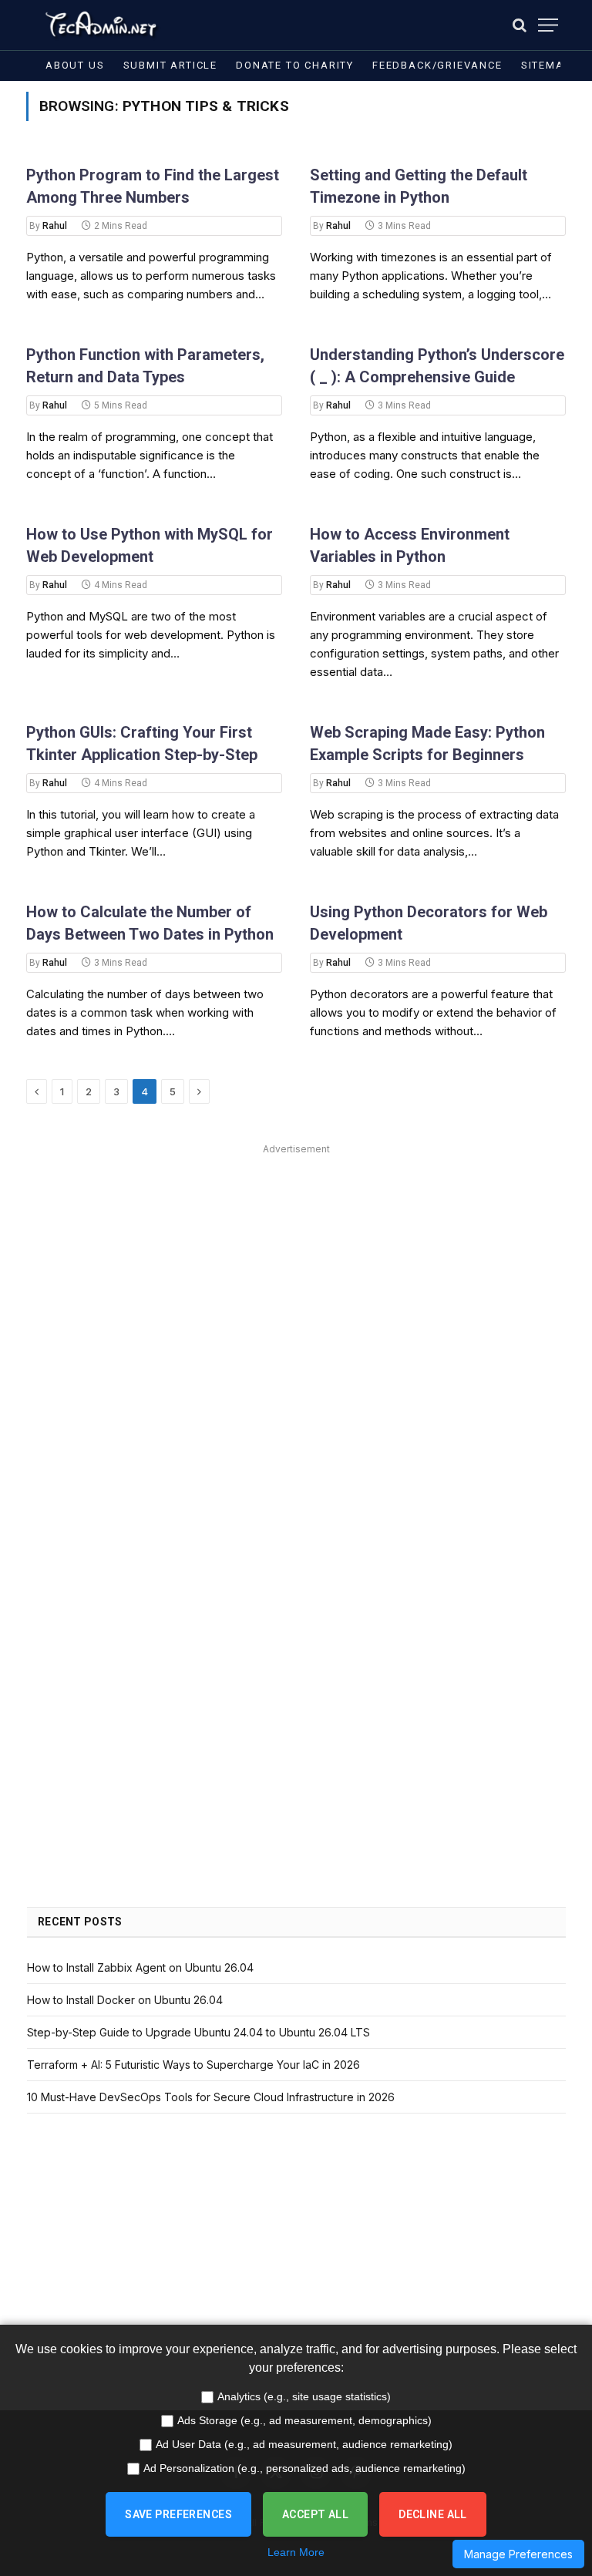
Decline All (433, 2514)
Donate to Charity (295, 65)
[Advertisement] (296, 1267)
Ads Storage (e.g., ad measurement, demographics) (304, 2420)
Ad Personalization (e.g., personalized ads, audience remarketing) (304, 2468)
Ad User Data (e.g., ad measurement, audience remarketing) (304, 2444)
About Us (75, 65)
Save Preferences (178, 2514)
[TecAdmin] (100, 25)
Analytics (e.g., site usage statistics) (304, 2396)
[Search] (520, 25)
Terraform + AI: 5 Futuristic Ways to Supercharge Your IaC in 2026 (193, 2065)
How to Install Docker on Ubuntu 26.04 (125, 2000)
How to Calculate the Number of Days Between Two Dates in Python (150, 923)
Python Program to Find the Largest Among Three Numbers (153, 186)
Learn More (296, 2552)
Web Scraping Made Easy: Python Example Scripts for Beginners (427, 743)
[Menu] (548, 25)
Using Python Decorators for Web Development (429, 923)
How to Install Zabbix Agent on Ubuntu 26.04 (140, 1967)
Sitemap (546, 65)
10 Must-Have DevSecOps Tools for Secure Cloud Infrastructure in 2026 (211, 2097)
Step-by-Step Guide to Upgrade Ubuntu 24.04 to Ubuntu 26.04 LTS (198, 2032)
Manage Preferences (518, 2554)
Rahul (55, 226)
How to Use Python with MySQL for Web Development (150, 545)
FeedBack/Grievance (437, 65)
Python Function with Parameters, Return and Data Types (145, 366)
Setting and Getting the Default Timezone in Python (419, 186)
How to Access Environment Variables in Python (410, 545)
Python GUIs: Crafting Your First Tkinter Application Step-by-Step (142, 743)
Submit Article (170, 65)
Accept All (315, 2514)
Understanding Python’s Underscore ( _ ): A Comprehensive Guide (437, 366)
